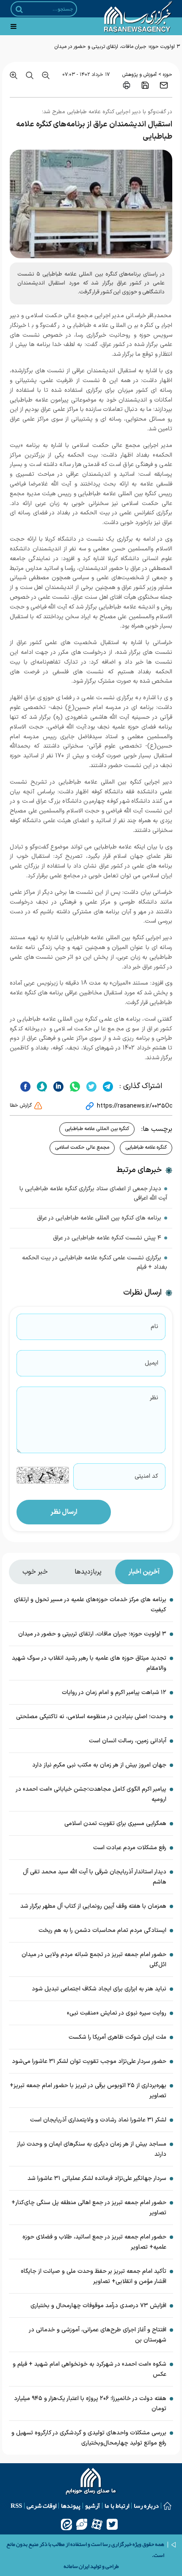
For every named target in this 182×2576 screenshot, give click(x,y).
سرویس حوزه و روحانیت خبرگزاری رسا (124, 335)
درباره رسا (146, 2506)
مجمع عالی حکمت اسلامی (82, 1147)
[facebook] (25, 1086)
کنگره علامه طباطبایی (146, 1147)
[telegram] (107, 1086)
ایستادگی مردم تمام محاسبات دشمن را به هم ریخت (102, 1930)
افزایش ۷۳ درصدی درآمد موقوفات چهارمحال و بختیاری (98, 2306)
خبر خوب (35, 1572)
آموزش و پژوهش (139, 75)
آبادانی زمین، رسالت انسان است (128, 1741)
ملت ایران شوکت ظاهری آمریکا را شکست (117, 2037)
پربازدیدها (88, 1572)
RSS (16, 2506)
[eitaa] (66, 2524)
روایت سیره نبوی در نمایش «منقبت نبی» (117, 2013)
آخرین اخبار (144, 1572)
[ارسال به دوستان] (164, 85)
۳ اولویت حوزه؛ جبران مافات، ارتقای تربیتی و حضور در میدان (117, 47)
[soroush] (41, 1086)
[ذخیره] (145, 85)
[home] (91, 2482)
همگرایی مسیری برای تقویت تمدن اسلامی (115, 1824)
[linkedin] (57, 1086)
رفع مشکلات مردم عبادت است (130, 1848)
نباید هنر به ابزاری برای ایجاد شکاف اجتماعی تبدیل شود (99, 1989)
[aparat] (97, 2524)
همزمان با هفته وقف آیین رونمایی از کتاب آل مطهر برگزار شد (93, 1906)
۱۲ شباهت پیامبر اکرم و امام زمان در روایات (114, 1693)
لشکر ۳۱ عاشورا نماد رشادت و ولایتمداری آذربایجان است (98, 2120)
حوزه (168, 75)
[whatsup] (74, 1086)
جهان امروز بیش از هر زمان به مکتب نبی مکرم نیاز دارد (99, 1765)
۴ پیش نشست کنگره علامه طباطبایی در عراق (107, 1238)
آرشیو (92, 2506)
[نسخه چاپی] (127, 85)
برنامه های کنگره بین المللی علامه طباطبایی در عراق (99, 1218)
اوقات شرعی (41, 2506)
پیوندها (71, 2506)
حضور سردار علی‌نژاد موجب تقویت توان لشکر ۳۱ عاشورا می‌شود (89, 2061)
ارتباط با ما (117, 2506)
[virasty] (82, 2524)
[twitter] (90, 1086)
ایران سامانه (76, 2566)
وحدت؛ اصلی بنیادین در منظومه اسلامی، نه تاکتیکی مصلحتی (91, 1717)
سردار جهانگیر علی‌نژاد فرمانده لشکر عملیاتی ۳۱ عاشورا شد (97, 2178)
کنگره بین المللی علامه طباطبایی (97, 1129)
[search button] (19, 9)
